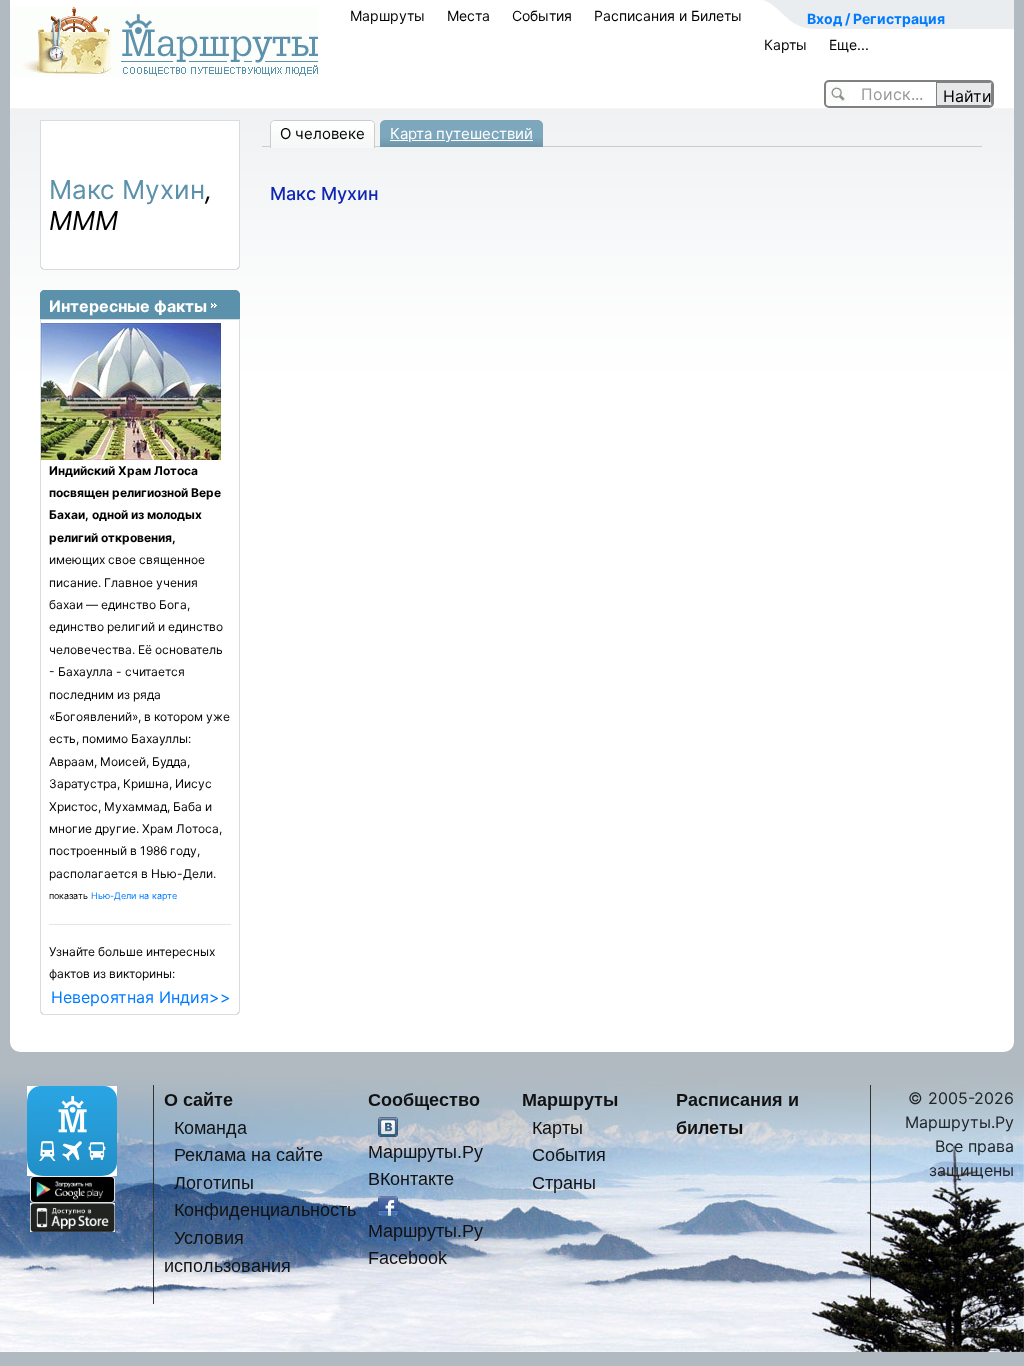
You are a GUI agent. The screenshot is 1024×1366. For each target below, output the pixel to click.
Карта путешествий (461, 133)
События (542, 15)
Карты (785, 44)
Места (468, 15)
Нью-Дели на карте (134, 895)
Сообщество (424, 1099)
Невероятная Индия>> (141, 997)
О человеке (322, 133)
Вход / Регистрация (876, 18)
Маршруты (387, 15)
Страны (564, 1182)
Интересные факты (128, 306)
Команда (210, 1127)
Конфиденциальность (265, 1209)
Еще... (849, 44)
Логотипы (214, 1182)
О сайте (198, 1099)
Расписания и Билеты (668, 15)
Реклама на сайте (248, 1154)
